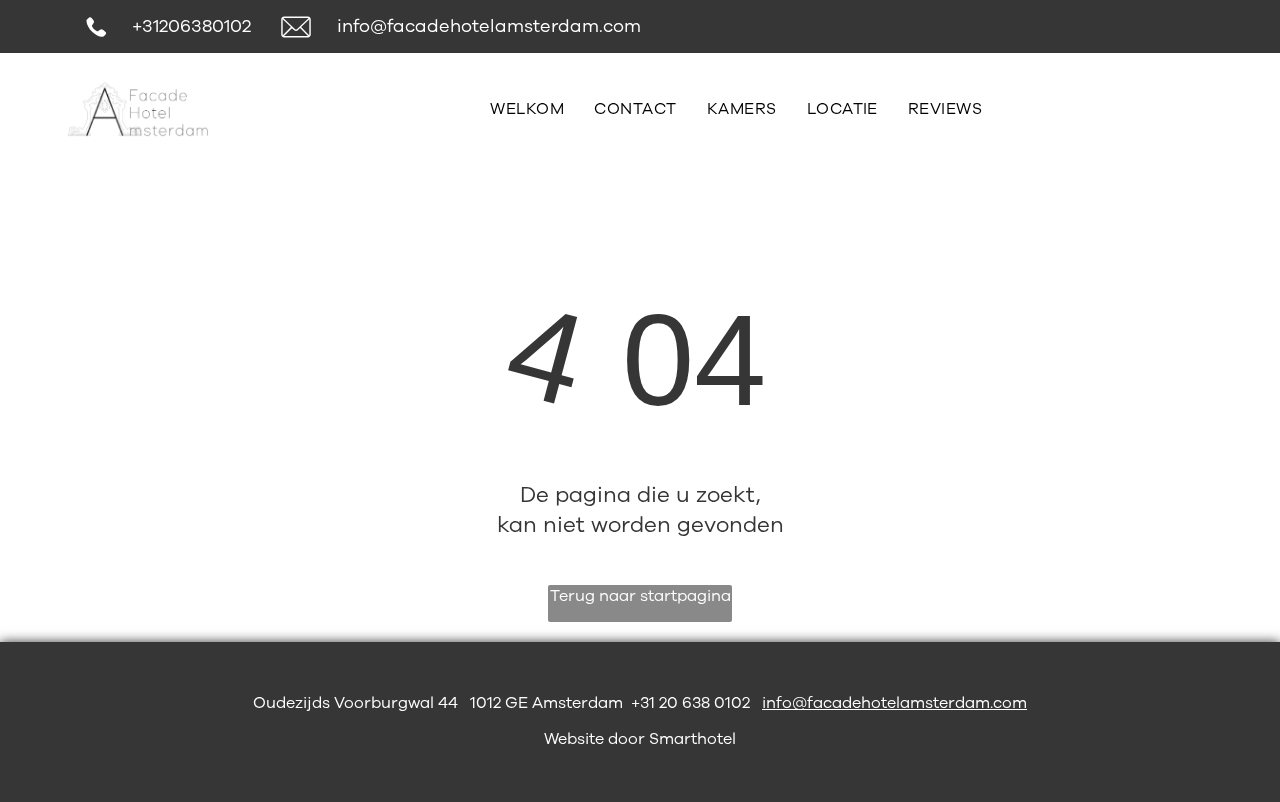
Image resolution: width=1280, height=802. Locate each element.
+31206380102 (191, 26)
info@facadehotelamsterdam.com (489, 26)
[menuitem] (527, 109)
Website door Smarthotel (640, 739)
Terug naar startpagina (640, 596)
